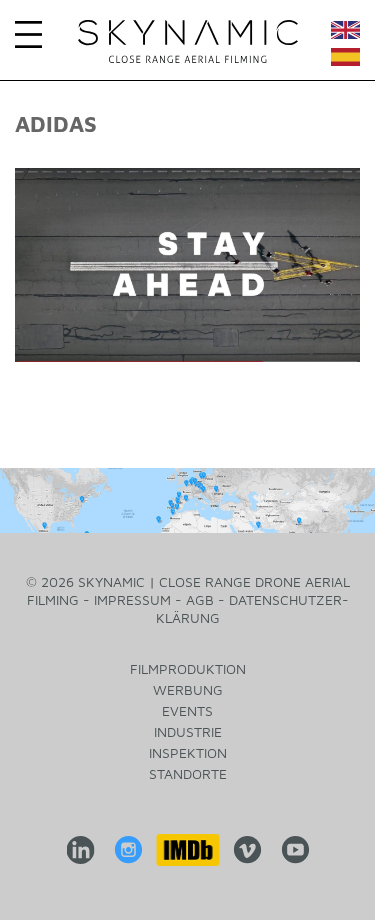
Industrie (188, 731)
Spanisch (345, 61)
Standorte (188, 773)
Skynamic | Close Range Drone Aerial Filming (188, 42)
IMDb (187, 850)
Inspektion (188, 752)
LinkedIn (80, 850)
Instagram (128, 850)
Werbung (188, 689)
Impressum (132, 599)
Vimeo (247, 850)
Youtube (295, 850)
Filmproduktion (188, 668)
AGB (200, 599)
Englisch (345, 34)
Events (187, 710)
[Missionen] (187, 500)
